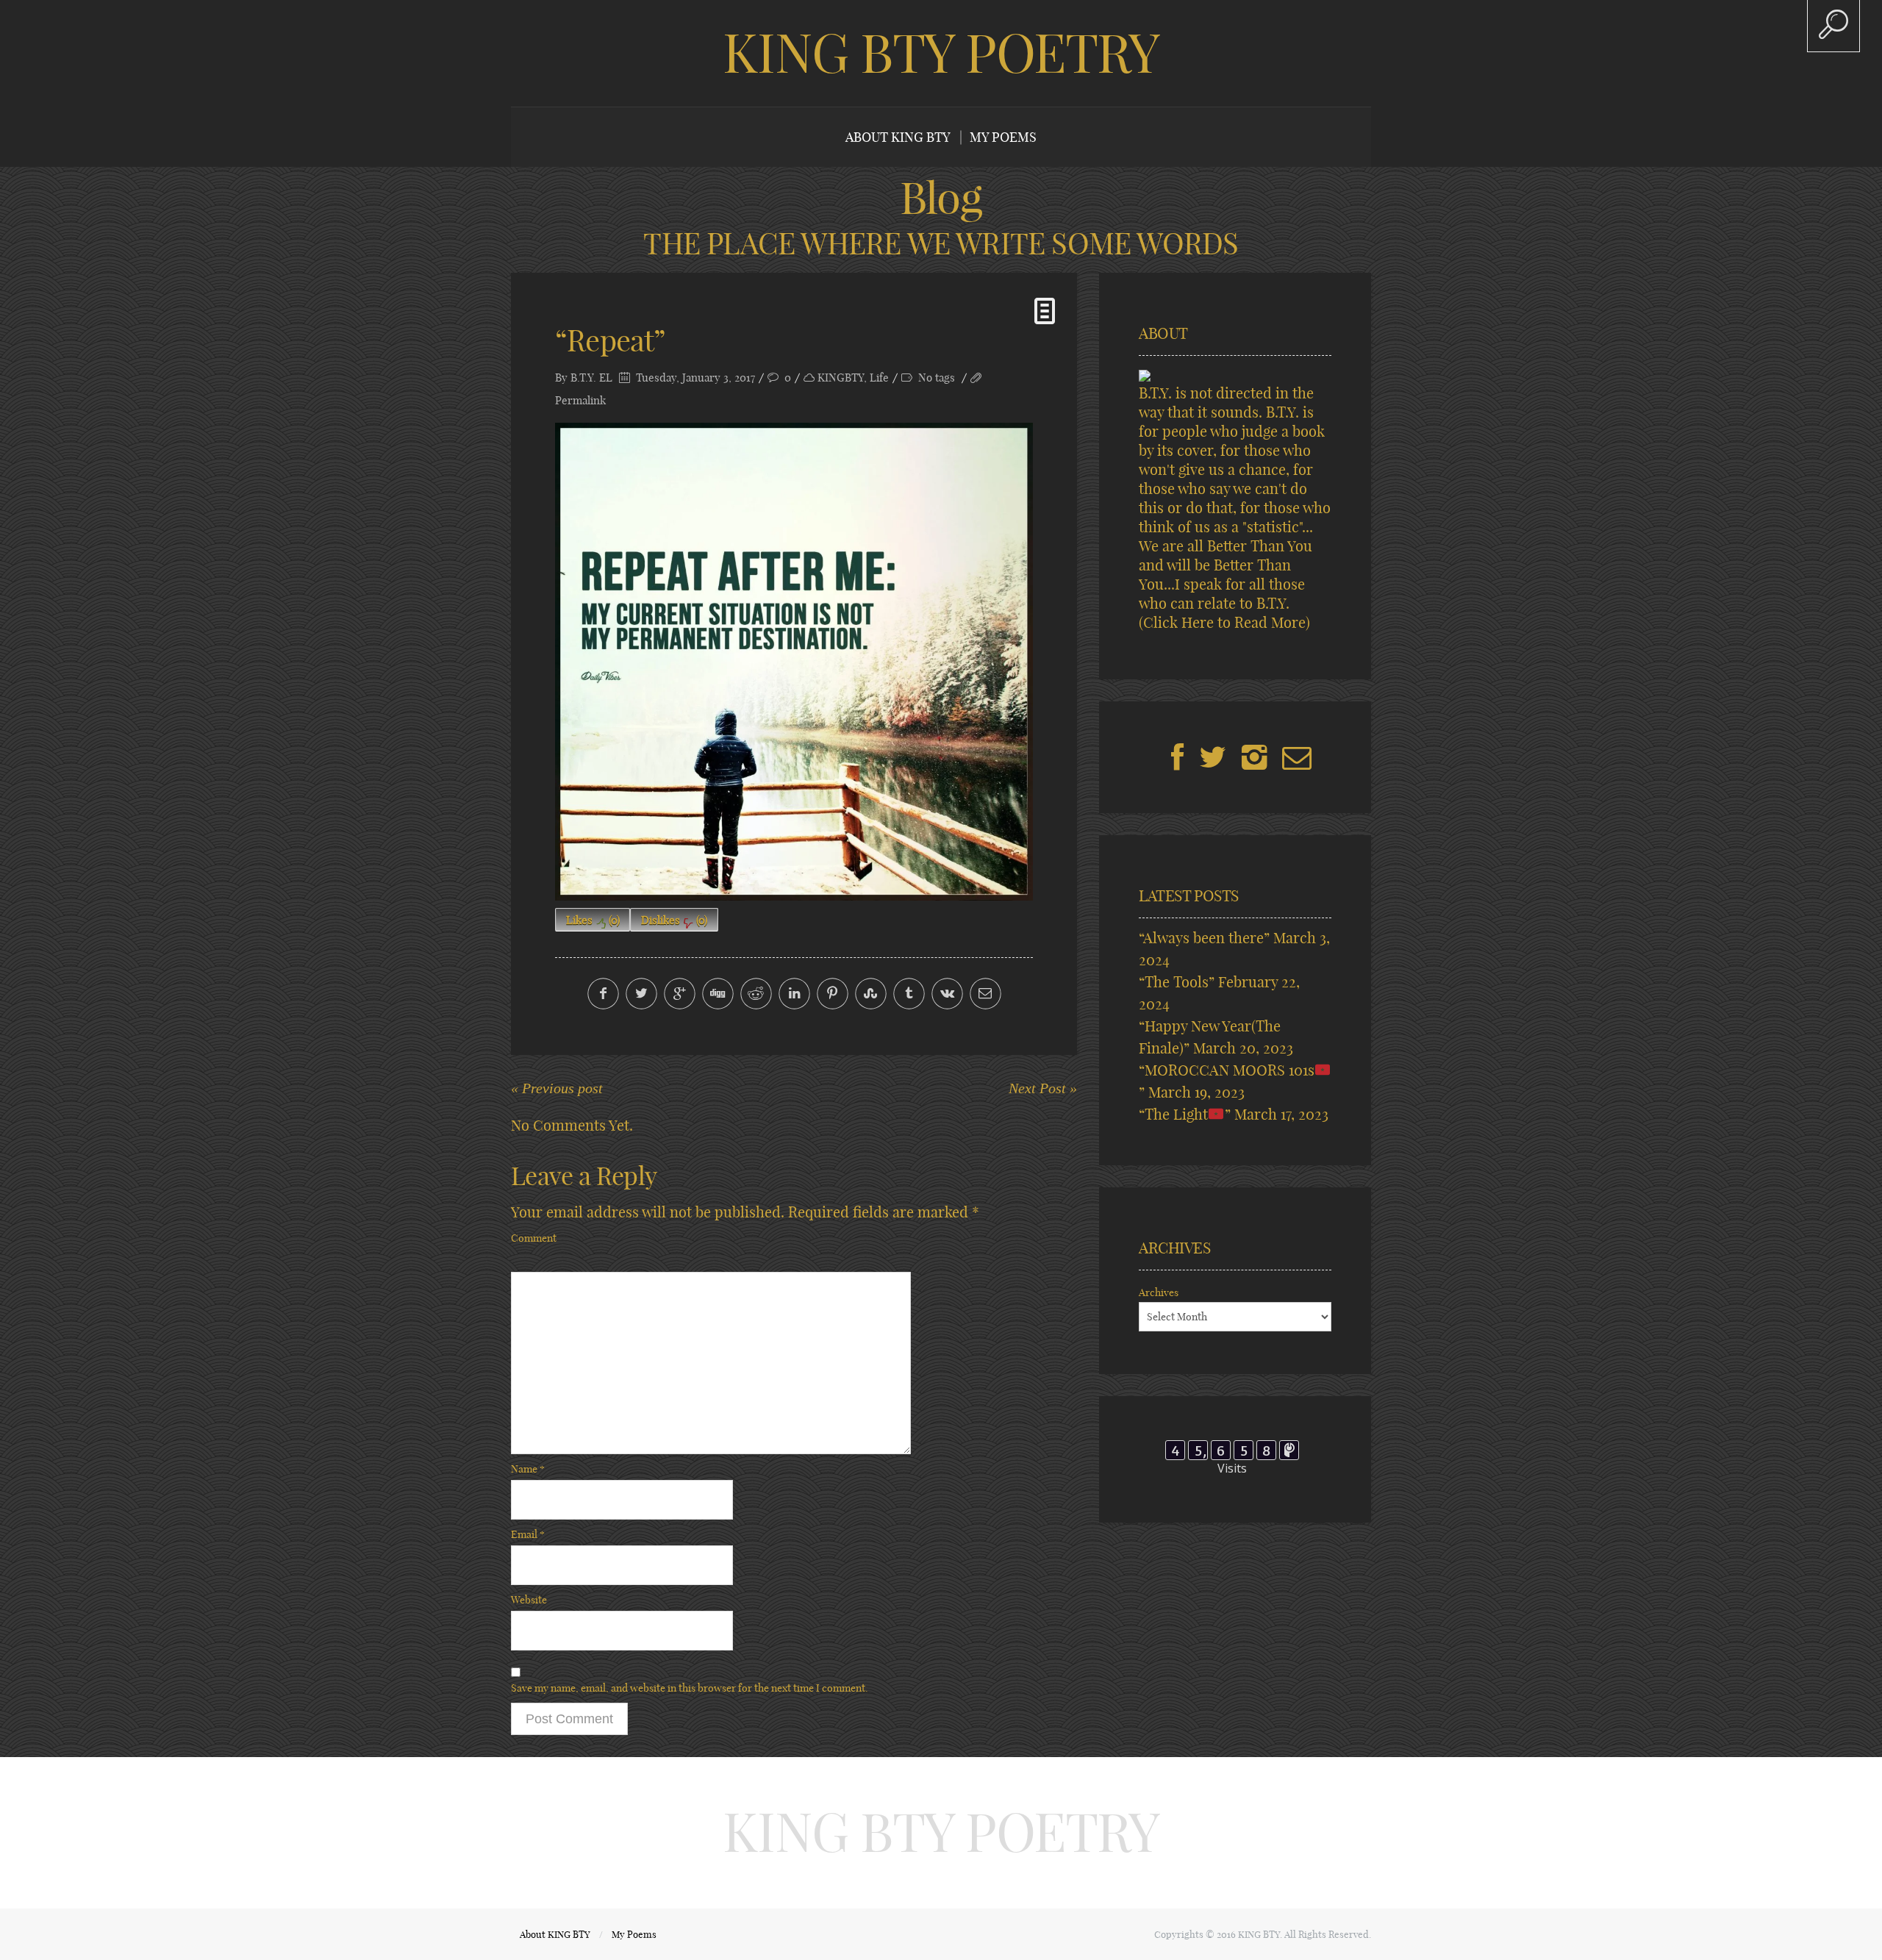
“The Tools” (1177, 982)
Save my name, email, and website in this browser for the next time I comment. (690, 1688)
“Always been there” (1204, 938)
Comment (534, 1238)
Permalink (580, 400)
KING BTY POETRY (941, 53)
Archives (1159, 1292)
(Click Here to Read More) (1224, 622)
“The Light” (1185, 1114)
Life (879, 378)
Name (528, 1469)
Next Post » (1043, 1088)
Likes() (593, 920)
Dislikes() (674, 920)
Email (528, 1534)
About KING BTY (898, 137)
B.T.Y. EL (591, 378)
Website (529, 1600)
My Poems (1003, 137)
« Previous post (557, 1088)
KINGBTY (841, 378)
